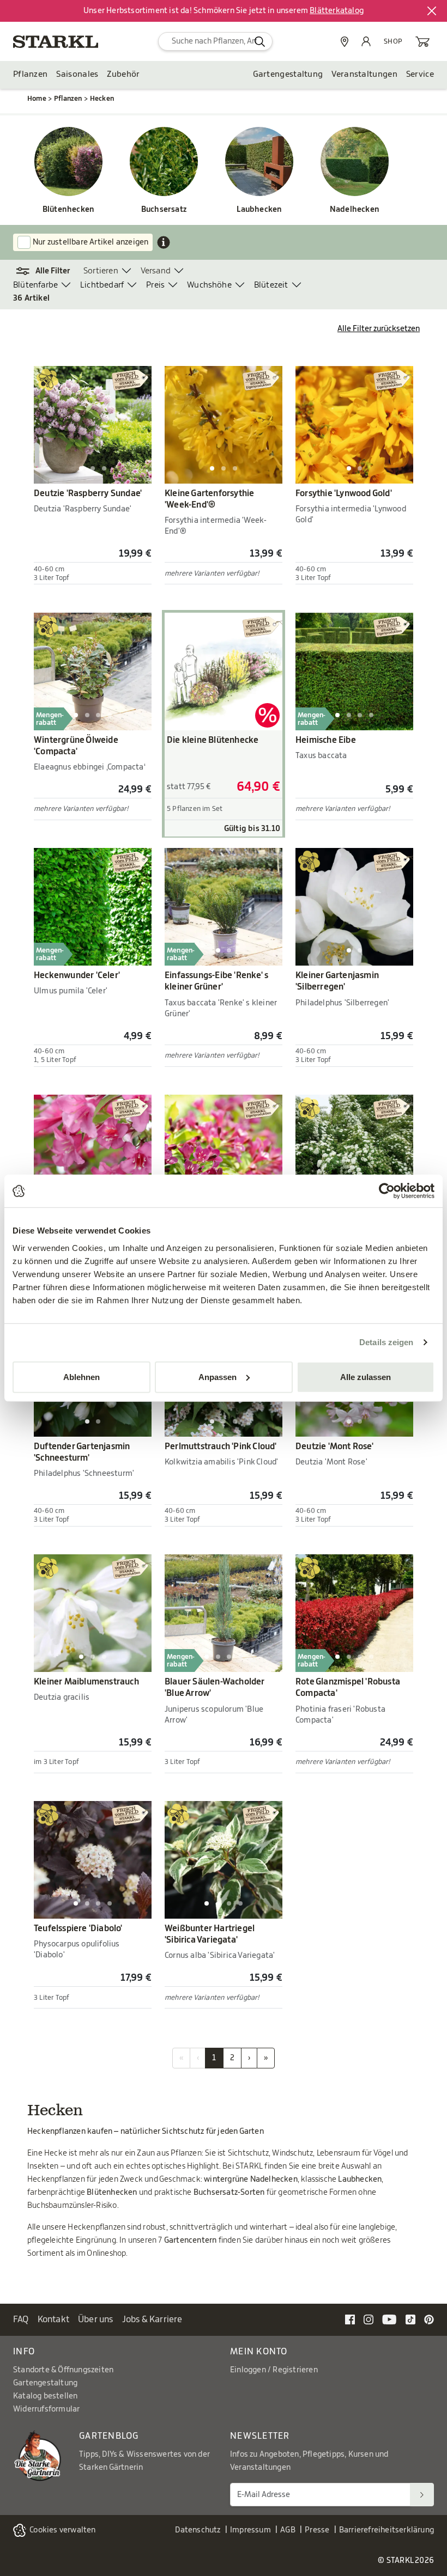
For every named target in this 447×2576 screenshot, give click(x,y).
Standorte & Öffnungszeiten (63, 2370)
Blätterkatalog (337, 11)
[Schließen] (432, 11)
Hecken (102, 99)
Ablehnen (81, 1376)
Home (37, 99)
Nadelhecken (355, 210)
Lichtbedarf (102, 285)
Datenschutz (198, 2530)
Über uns (96, 2319)
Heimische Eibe (326, 740)
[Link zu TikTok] (410, 2319)
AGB (288, 2530)
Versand (156, 271)
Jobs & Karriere (152, 2319)
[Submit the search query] (260, 41)
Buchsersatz (164, 210)
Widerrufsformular (46, 2409)
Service (420, 74)
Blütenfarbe (35, 285)
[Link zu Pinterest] (429, 2319)
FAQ (21, 2319)
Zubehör (123, 74)
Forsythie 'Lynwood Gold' (344, 493)
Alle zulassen (366, 1376)
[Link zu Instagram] (369, 2319)
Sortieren (101, 271)
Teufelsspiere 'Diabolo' (78, 1928)
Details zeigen (386, 1342)
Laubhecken (259, 210)
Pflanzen (30, 74)
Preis (155, 285)
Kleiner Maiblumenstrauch (86, 1682)
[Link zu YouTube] (389, 2319)
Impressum (250, 2530)
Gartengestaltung (288, 74)
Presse (317, 2530)
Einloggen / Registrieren (274, 2370)
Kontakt (53, 2319)
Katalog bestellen (45, 2396)
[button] (48, 271)
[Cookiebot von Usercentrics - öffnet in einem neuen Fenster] (387, 1191)
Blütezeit (271, 285)
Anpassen (218, 1376)
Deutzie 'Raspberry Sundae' (88, 493)
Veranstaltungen (364, 74)
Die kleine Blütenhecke (213, 740)
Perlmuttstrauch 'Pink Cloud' (221, 1446)
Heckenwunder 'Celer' (77, 975)
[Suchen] (422, 2495)
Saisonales (77, 74)
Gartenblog (109, 2436)
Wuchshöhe (209, 285)
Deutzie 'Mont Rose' (334, 1446)
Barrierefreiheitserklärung (386, 2530)
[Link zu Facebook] (350, 2319)
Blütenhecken (68, 210)
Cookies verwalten (62, 2530)
